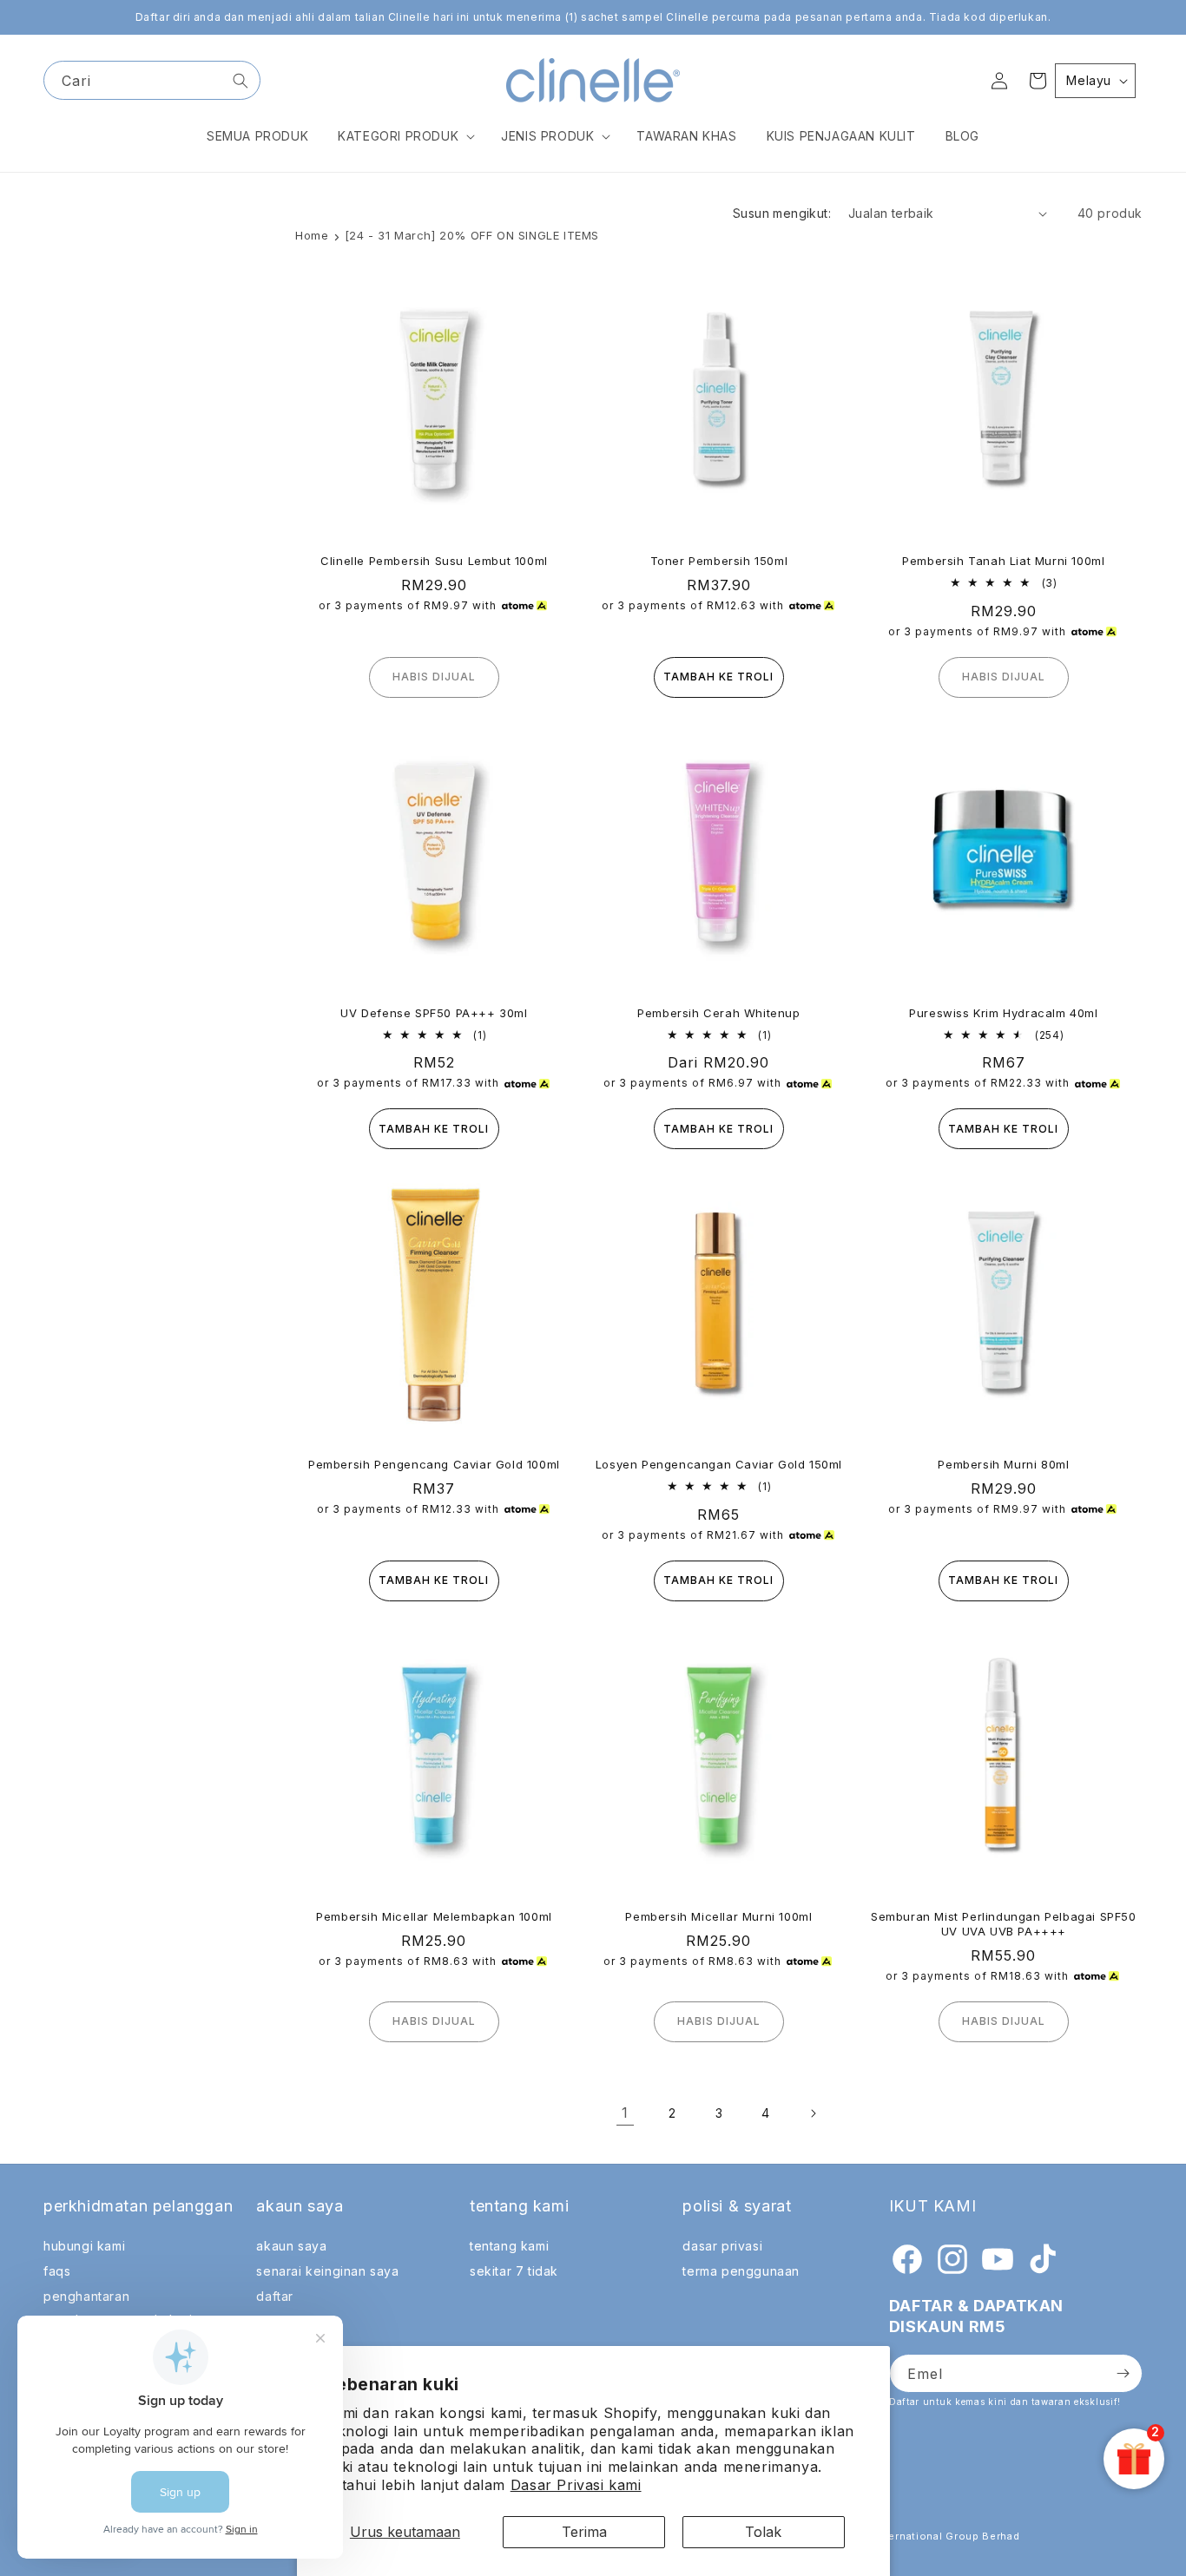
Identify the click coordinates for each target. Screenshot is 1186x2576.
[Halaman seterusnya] (813, 2113)
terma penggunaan (741, 2271)
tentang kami (509, 2246)
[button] (405, 136)
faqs (57, 2271)
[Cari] (240, 81)
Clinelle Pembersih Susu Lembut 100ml (434, 561)
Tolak (763, 2532)
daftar (275, 2296)
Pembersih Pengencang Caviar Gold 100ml (434, 1464)
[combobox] (152, 80)
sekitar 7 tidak (514, 2271)
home (312, 235)
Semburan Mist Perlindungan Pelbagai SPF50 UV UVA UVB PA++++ (1004, 1924)
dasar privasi (722, 2246)
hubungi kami (84, 2246)
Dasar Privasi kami (576, 2485)
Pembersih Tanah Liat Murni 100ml (1003, 561)
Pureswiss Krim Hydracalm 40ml (1003, 1013)
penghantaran (86, 2296)
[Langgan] (1123, 2373)
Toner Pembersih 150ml (719, 561)
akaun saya (291, 2246)
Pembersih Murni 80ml (1003, 1464)
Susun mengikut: (782, 213)
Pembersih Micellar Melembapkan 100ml (434, 1916)
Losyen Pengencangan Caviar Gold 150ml (719, 1464)
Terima (584, 2532)
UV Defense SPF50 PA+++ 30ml (434, 1013)
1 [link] (625, 2113)
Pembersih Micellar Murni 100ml (718, 1916)
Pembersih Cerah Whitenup (718, 1013)
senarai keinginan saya (327, 2271)
